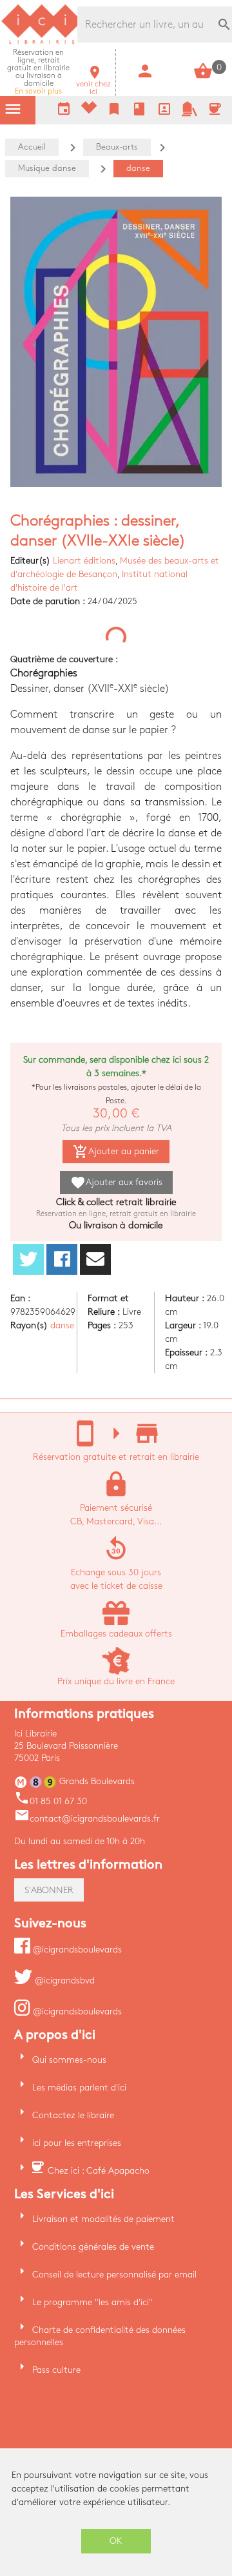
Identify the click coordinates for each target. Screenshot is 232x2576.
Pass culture (56, 2370)
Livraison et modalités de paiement (103, 2219)
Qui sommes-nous (69, 2060)
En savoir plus (38, 72)
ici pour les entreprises (77, 2143)
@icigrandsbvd (63, 1981)
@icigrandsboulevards (76, 1950)
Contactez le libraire (73, 2115)
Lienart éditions (84, 561)
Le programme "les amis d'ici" (92, 2302)
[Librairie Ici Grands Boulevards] (42, 42)
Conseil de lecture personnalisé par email (114, 2275)
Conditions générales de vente (93, 2247)
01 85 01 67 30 (51, 1801)
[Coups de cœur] (89, 111)
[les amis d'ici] (189, 114)
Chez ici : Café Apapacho (99, 2171)
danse (62, 1325)
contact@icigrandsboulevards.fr (87, 1819)
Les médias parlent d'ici (79, 2088)
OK (116, 2541)
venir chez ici (93, 84)
